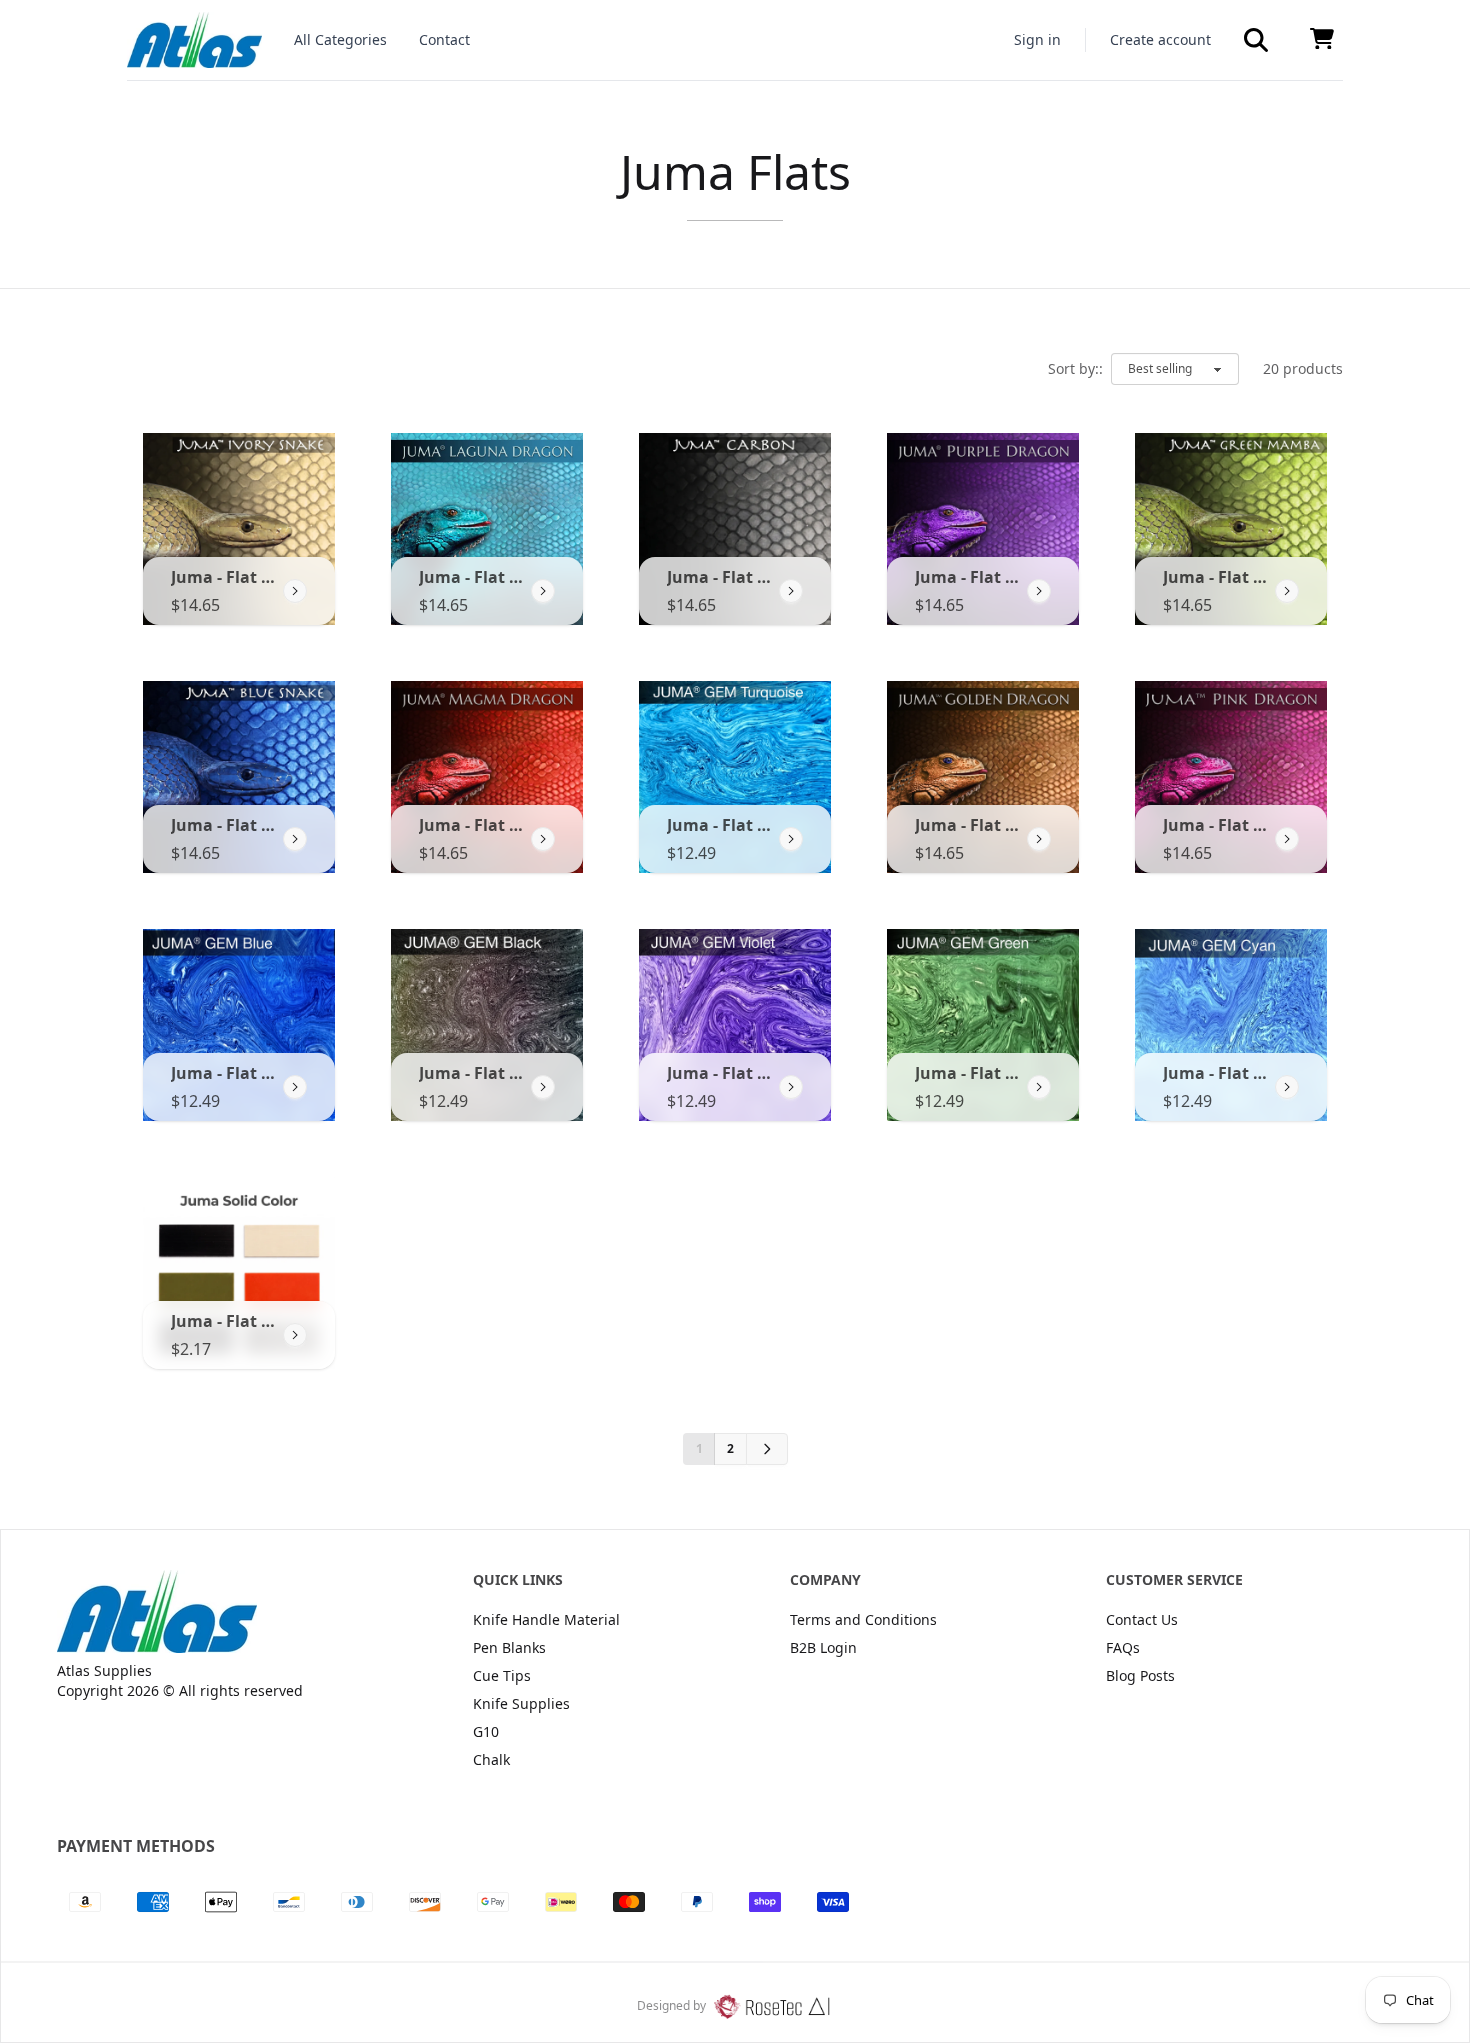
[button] (1256, 40)
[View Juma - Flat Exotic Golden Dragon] (1039, 839)
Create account (1160, 39)
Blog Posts (1140, 1675)
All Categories (340, 39)
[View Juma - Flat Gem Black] (543, 1087)
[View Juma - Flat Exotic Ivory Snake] (295, 591)
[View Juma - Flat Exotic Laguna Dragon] (543, 591)
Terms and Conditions (863, 1619)
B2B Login (823, 1647)
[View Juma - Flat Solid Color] (295, 1335)
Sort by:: (1075, 368)
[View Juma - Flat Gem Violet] (791, 1087)
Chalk (491, 1759)
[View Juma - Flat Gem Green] (1039, 1087)
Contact (444, 39)
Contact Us (1142, 1619)
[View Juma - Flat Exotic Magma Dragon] (543, 839)
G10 (486, 1731)
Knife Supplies (521, 1703)
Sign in (1037, 39)
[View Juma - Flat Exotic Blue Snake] (295, 839)
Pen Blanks (509, 1647)
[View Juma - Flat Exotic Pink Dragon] (1287, 839)
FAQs (1123, 1647)
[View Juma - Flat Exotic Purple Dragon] (1039, 591)
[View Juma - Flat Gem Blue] (295, 1087)
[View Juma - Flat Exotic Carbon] (791, 591)
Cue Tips (502, 1675)
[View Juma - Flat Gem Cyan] (1287, 1087)
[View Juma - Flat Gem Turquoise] (791, 839)
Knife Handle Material (546, 1619)
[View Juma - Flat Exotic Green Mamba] (1287, 591)
